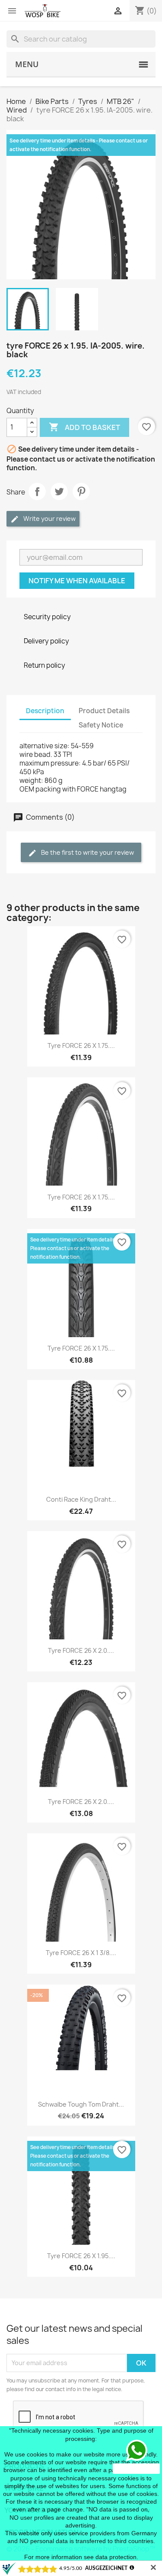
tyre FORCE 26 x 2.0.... (81, 1650)
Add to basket (84, 427)
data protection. (117, 2557)
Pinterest (81, 491)
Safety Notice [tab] (101, 725)
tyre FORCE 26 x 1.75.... (81, 1046)
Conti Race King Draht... (81, 1499)
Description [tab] (45, 711)
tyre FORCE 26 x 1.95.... (81, 2256)
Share (37, 491)
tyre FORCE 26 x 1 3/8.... (81, 1953)
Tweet (59, 491)
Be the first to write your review (87, 852)
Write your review (49, 519)
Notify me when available (77, 581)
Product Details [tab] (104, 711)
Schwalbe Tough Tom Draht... (81, 2104)
